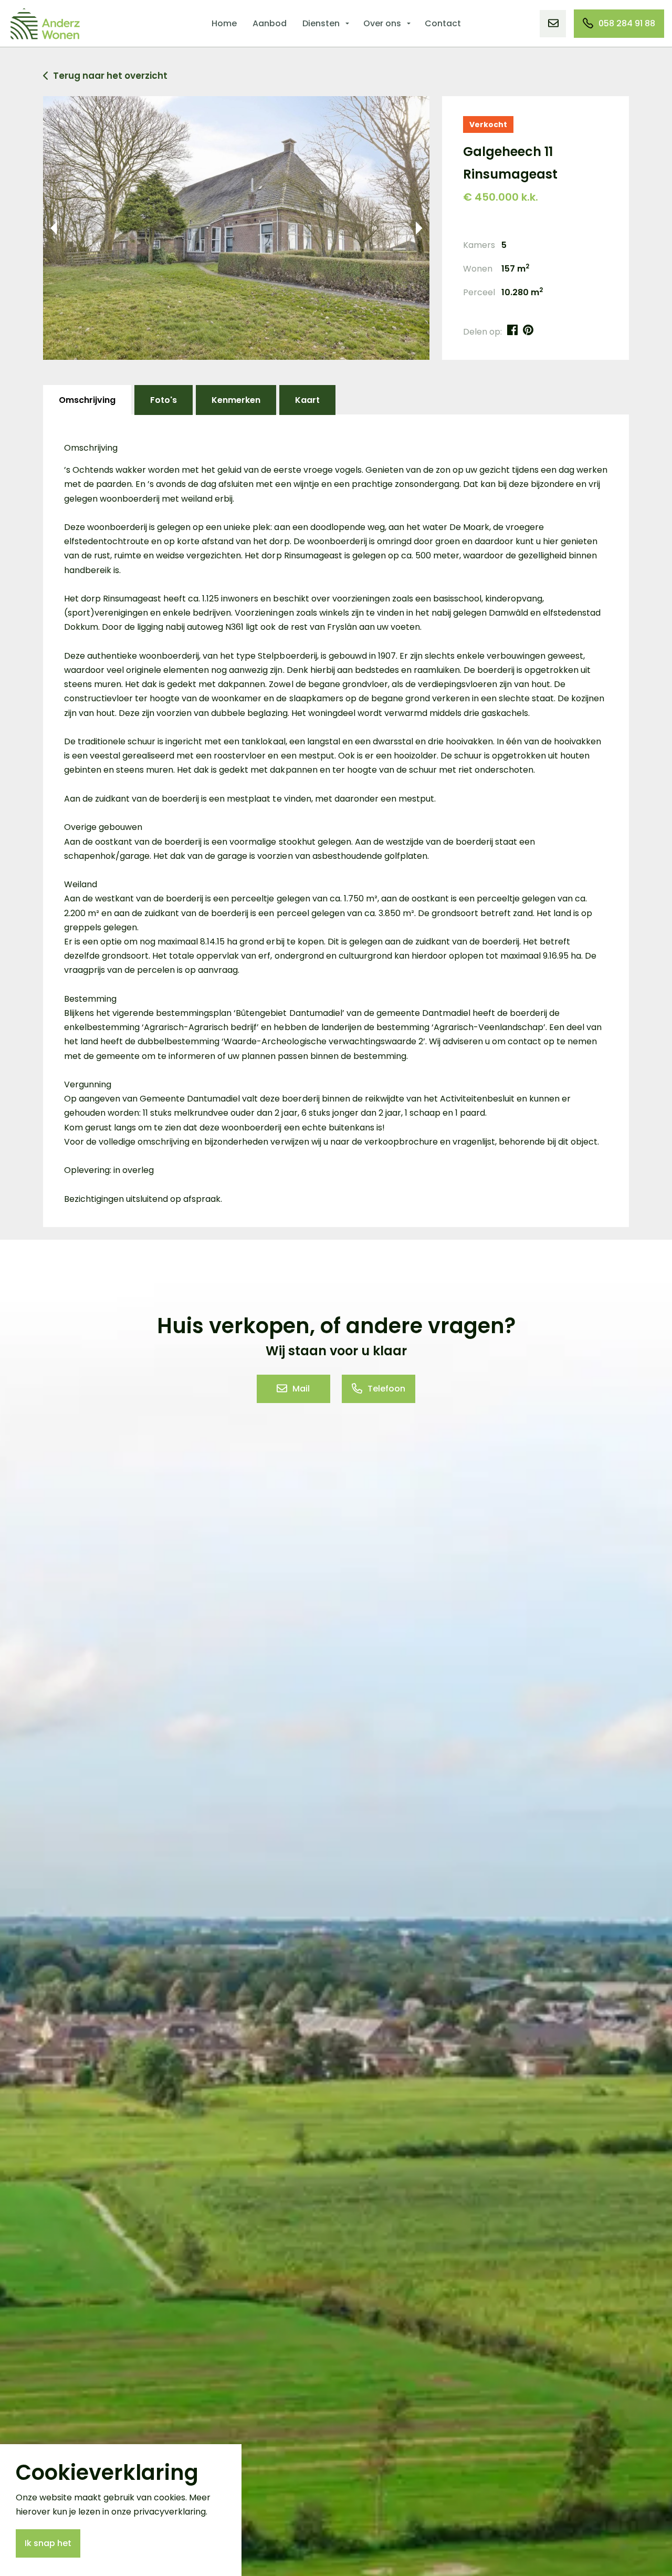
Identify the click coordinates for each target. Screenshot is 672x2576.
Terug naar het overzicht (110, 76)
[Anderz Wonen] (45, 24)
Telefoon (386, 1389)
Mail (301, 1389)
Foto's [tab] (164, 400)
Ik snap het (48, 2543)
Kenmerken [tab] (236, 400)
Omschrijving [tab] (87, 400)
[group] (236, 228)
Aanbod (270, 23)
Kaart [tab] (307, 400)
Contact (443, 23)
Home (224, 23)
